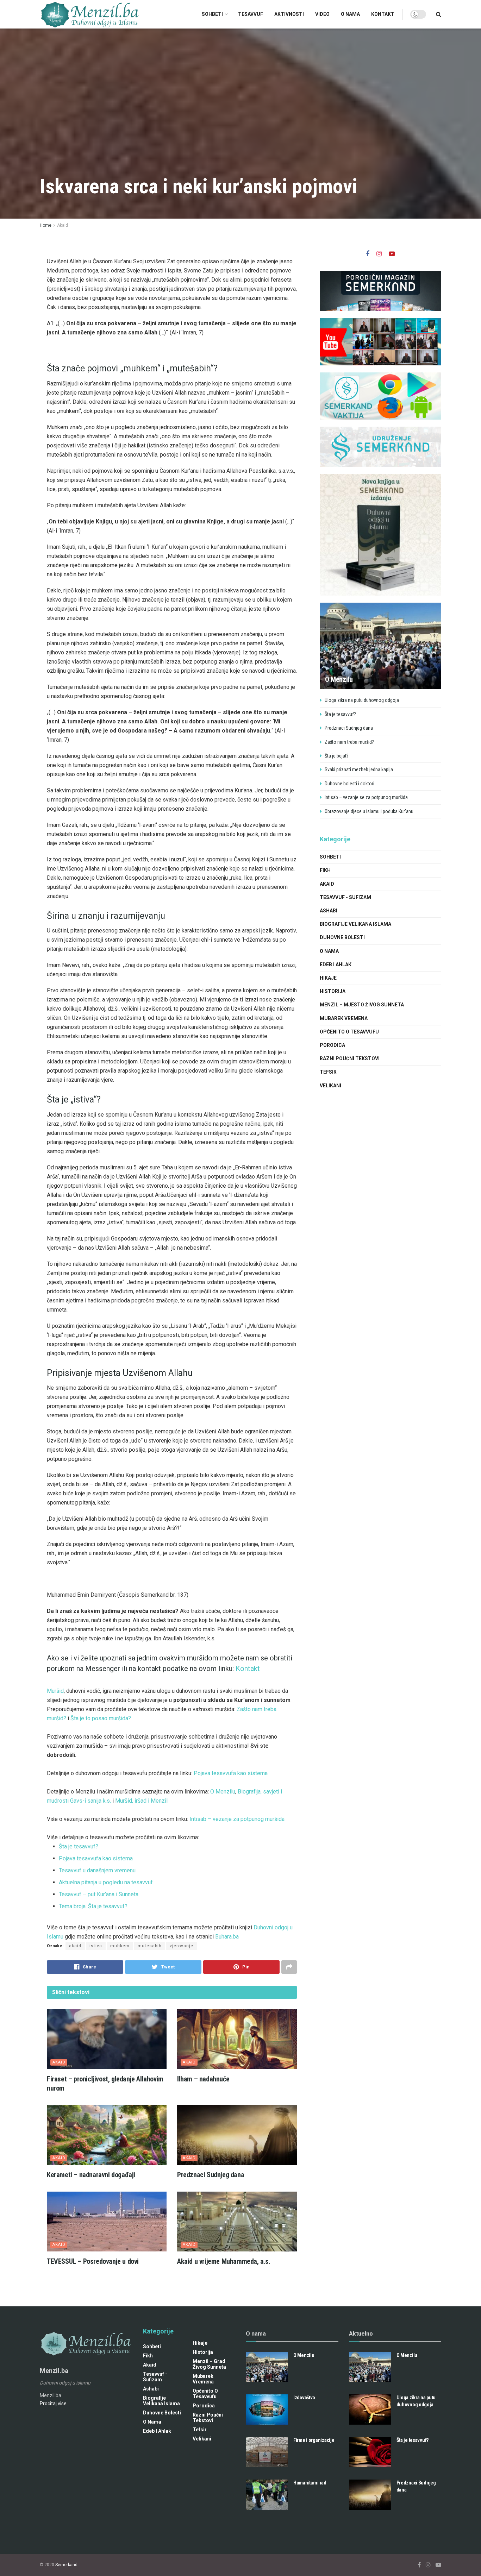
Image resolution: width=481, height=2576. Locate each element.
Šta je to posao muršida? (101, 1718)
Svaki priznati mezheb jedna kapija (359, 769)
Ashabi (329, 911)
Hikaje (328, 978)
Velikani (330, 1086)
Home (46, 225)
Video (322, 14)
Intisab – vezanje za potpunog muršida (237, 1819)
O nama (350, 14)
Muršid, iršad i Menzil (141, 1801)
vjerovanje (182, 1946)
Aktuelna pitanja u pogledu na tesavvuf (106, 1882)
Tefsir (328, 1072)
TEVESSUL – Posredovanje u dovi (93, 2261)
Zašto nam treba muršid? (349, 742)
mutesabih (150, 1946)
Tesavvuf (251, 14)
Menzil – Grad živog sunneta (209, 2364)
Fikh (325, 870)
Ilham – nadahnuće (203, 2079)
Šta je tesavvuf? (79, 1846)
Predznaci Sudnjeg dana (211, 2175)
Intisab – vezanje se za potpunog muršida (366, 797)
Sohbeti (212, 14)
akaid (75, 1946)
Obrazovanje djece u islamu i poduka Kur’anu (369, 811)
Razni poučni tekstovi (350, 1058)
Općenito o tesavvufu (349, 1032)
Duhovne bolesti (342, 937)
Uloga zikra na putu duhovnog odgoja (362, 700)
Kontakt (383, 14)
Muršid (55, 1691)
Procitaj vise (53, 2404)
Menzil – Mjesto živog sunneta (362, 1005)
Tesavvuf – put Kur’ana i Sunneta (99, 1894)
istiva (96, 1946)
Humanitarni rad (310, 2483)
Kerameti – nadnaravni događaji (91, 2175)
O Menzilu (223, 1792)
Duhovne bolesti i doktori (349, 784)
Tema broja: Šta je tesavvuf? (95, 1906)
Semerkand (66, 2565)
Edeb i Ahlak (336, 965)
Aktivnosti (289, 14)
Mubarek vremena (344, 1018)
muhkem (120, 1946)
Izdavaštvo (304, 2398)
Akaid (63, 225)
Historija (333, 991)
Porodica (332, 1045)
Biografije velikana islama (355, 924)
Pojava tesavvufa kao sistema (231, 1773)
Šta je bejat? (337, 756)
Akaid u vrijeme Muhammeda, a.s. (224, 2261)
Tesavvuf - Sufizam (345, 897)
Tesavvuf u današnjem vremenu (97, 1870)
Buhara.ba (227, 1937)
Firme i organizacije (314, 2440)
